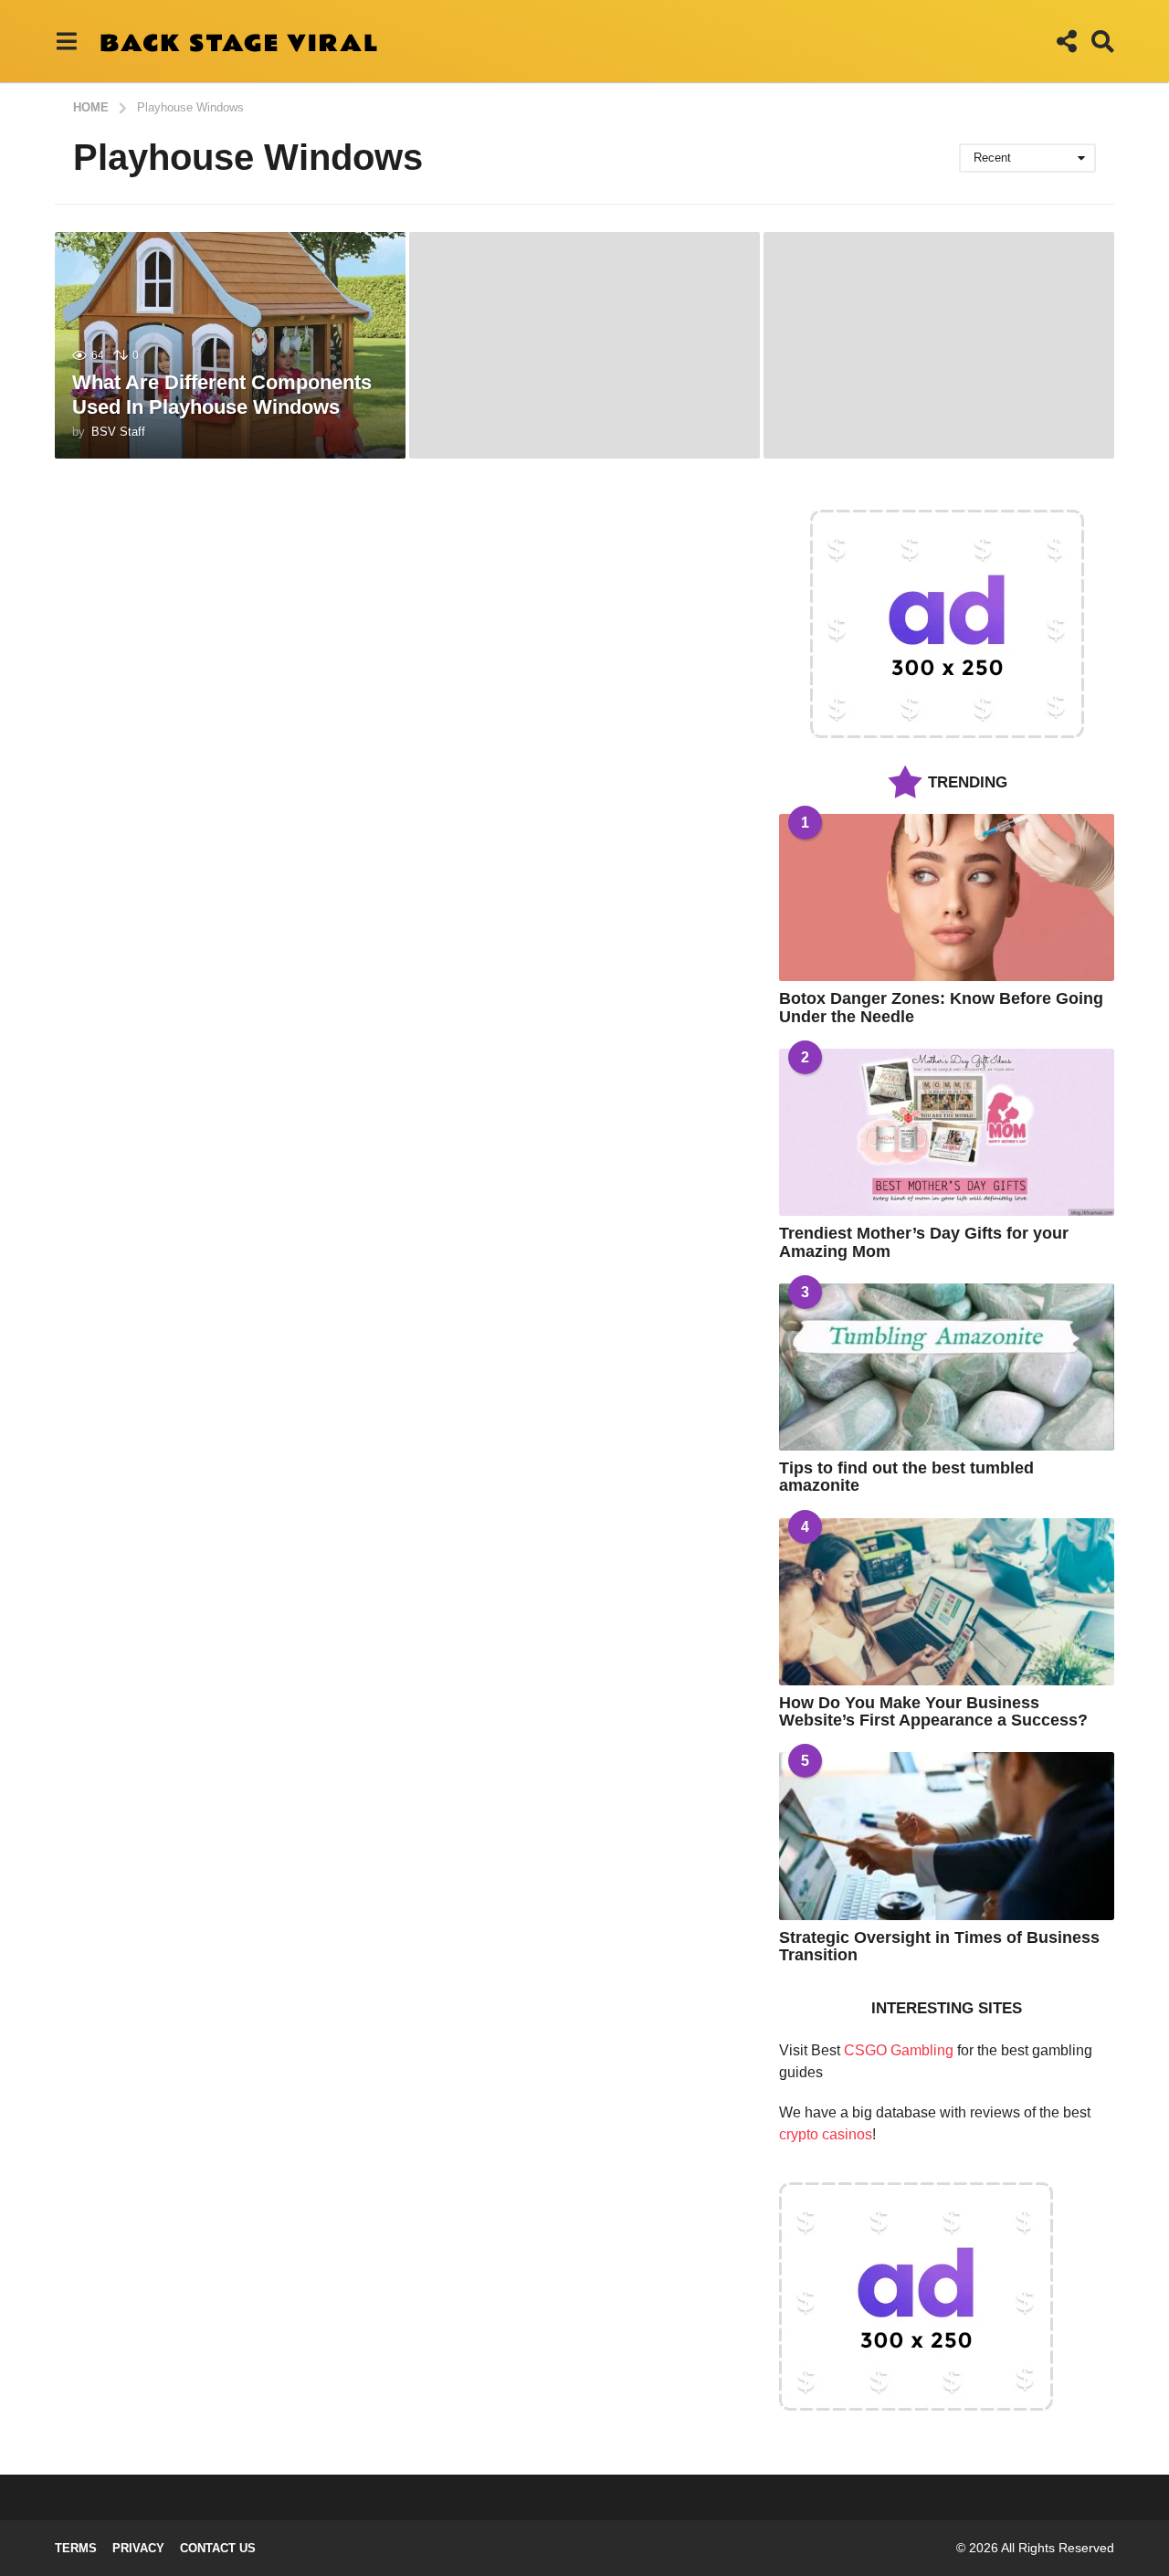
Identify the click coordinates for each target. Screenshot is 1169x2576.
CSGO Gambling (899, 2050)
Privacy (138, 2548)
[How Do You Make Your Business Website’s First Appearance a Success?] (947, 1602)
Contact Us (218, 2548)
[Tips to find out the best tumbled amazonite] (947, 1367)
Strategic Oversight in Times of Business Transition (939, 1946)
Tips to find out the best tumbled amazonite (906, 1477)
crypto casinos (826, 2134)
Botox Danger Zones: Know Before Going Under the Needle (941, 1007)
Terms (76, 2548)
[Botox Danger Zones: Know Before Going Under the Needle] (947, 897)
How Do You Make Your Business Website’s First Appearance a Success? (933, 1711)
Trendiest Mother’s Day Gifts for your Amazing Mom (924, 1242)
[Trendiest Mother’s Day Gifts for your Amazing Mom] (947, 1132)
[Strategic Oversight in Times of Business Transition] (947, 1836)
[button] (66, 41)
